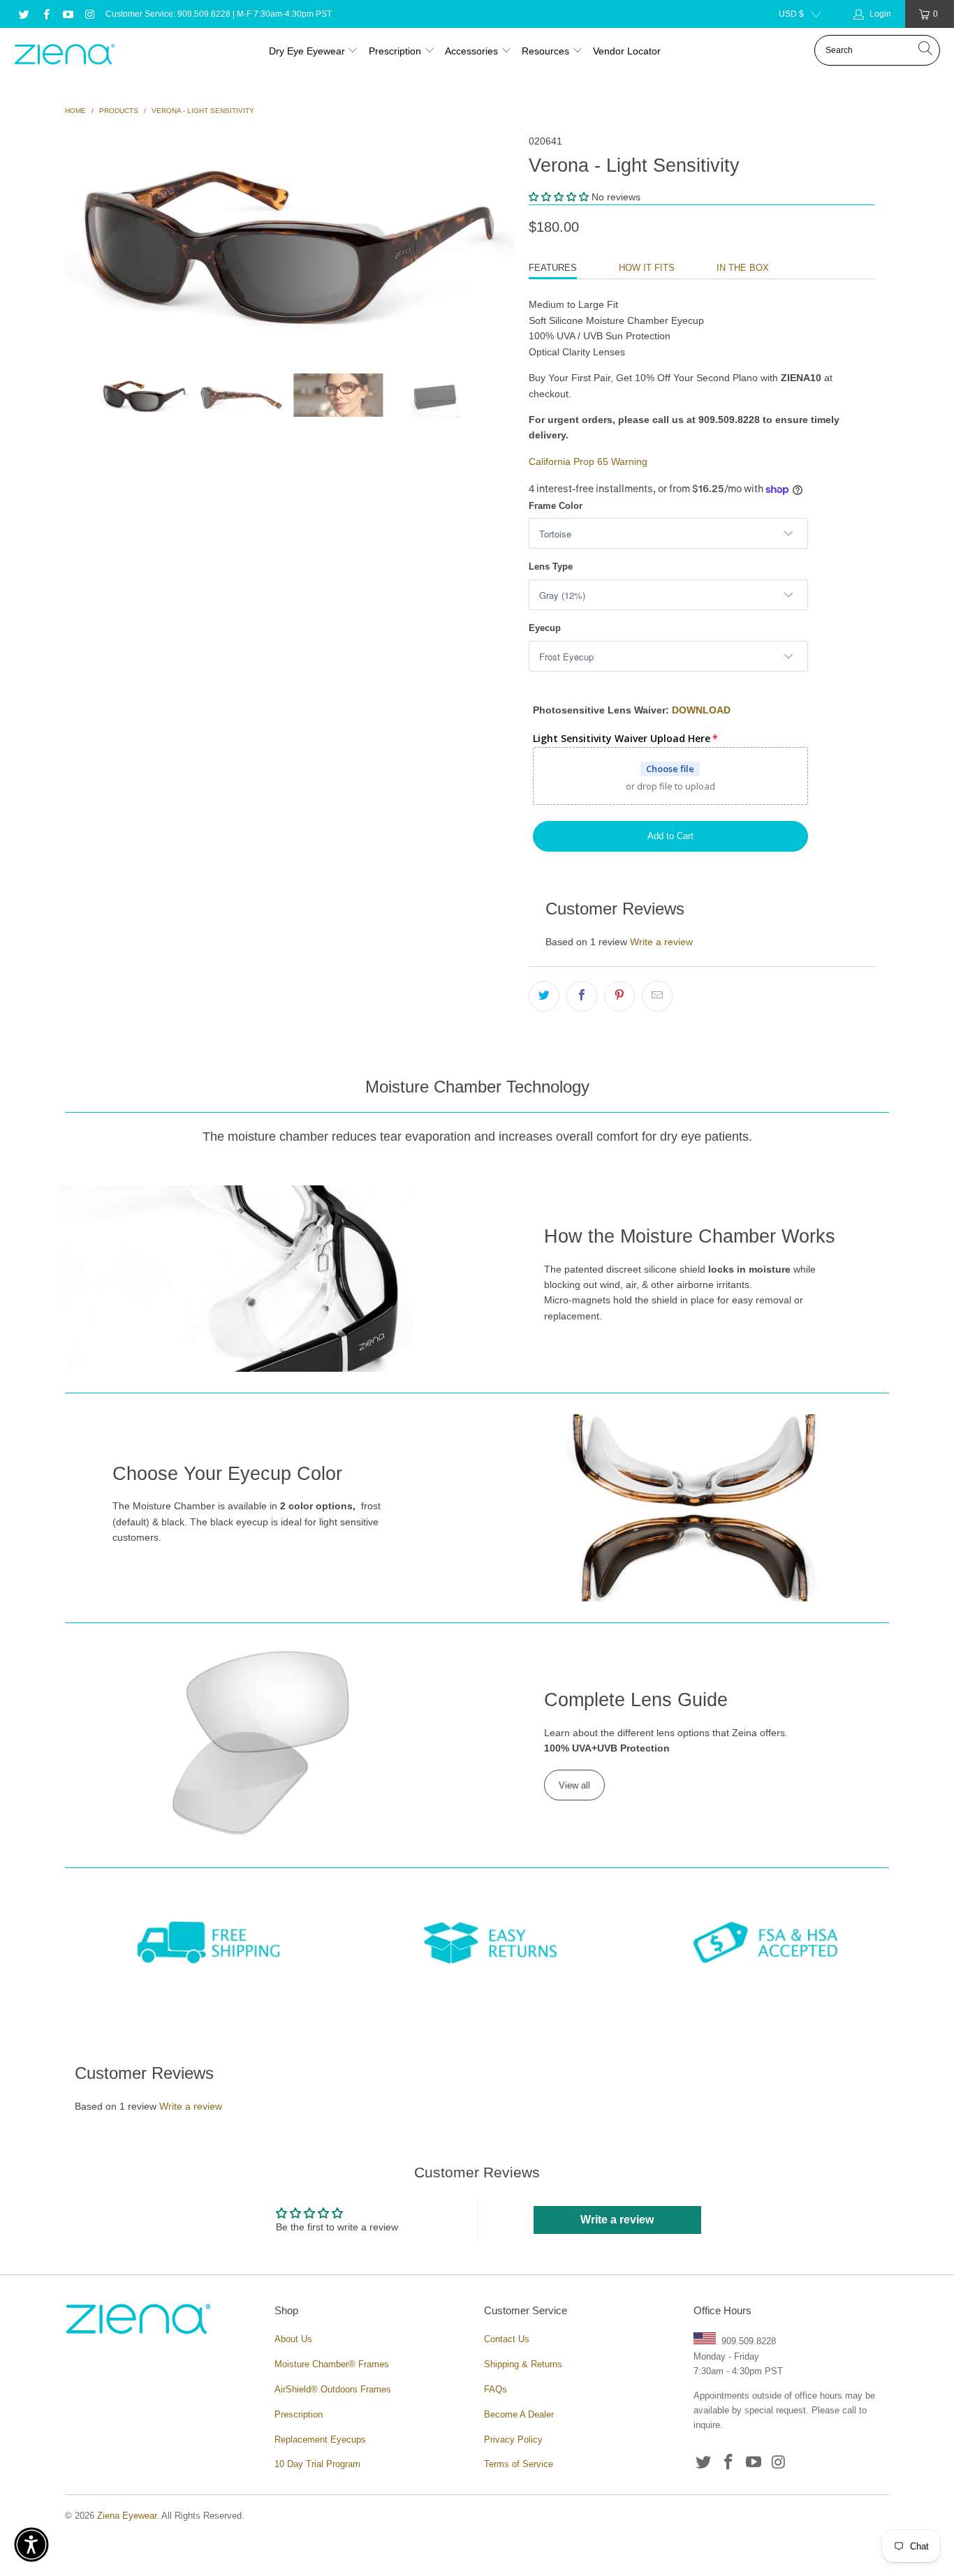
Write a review (661, 942)
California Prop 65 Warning (588, 461)
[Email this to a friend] (657, 996)
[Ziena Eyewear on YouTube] (67, 14)
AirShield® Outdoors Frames (333, 2389)
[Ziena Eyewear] (65, 55)
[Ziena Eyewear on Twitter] (23, 14)
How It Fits (647, 268)
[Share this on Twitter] (544, 996)
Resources (547, 51)
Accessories (471, 51)
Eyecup (545, 628)
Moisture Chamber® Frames (332, 2364)
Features (553, 268)
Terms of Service (519, 2464)
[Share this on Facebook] (582, 996)
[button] (559, 197)
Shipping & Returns (523, 2364)
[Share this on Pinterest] (619, 996)
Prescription (395, 51)
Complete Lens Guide (636, 1700)
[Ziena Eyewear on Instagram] (89, 14)
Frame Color (556, 506)
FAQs (496, 2389)
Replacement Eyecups (320, 2440)
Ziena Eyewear (127, 2516)
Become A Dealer (519, 2414)
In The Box (743, 268)
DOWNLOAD (701, 710)
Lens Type (551, 567)
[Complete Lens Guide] (261, 1742)
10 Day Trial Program (317, 2464)
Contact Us (507, 2339)
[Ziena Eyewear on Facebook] (45, 14)
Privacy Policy (513, 2440)
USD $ (791, 14)
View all (574, 1785)
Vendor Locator (627, 51)
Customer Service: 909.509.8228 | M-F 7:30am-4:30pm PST (219, 14)
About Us (293, 2339)
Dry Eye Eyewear (307, 51)
